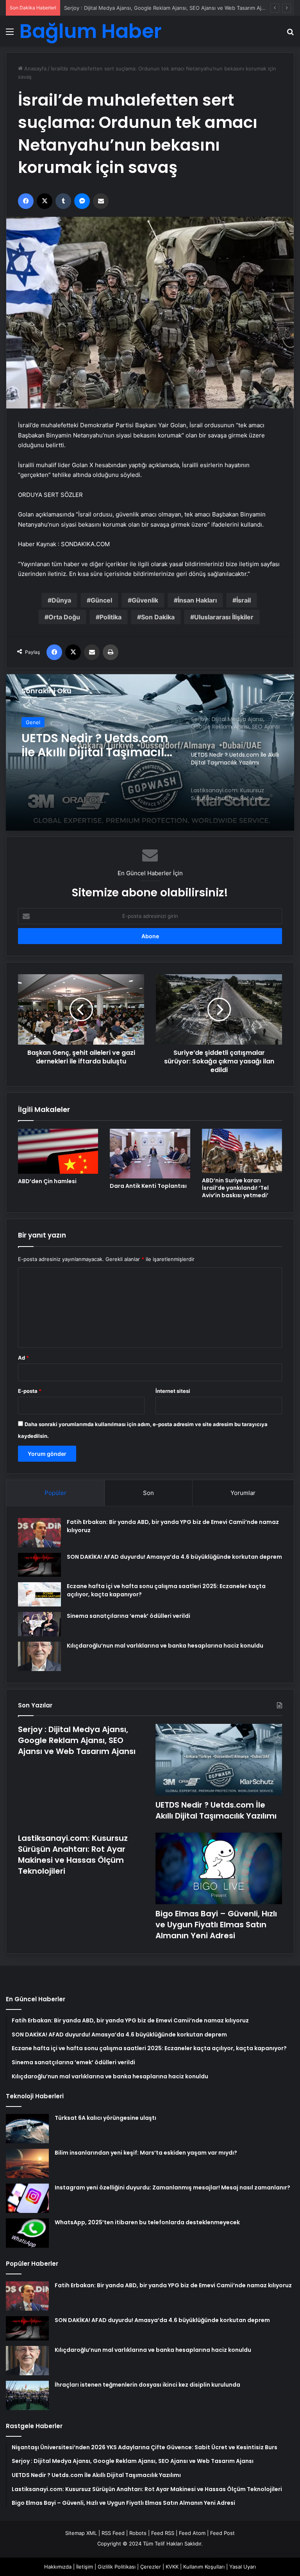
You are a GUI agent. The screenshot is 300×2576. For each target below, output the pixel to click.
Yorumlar (243, 1493)
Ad (23, 1358)
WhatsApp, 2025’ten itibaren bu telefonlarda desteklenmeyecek (147, 2222)
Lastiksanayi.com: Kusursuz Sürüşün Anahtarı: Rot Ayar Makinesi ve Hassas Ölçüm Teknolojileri (80, 745)
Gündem (36, 722)
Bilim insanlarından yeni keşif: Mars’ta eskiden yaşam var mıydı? (146, 2153)
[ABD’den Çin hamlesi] (58, 1151)
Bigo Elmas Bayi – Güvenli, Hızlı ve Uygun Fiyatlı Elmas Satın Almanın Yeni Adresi (216, 1925)
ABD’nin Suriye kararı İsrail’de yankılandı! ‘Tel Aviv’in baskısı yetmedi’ (235, 1188)
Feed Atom (192, 2533)
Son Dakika (158, 617)
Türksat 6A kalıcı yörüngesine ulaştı (105, 2118)
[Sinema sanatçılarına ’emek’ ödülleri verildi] (39, 1624)
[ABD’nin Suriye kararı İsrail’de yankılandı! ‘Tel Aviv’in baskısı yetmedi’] (242, 1151)
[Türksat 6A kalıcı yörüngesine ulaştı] (27, 2129)
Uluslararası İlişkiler (224, 617)
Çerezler (151, 2567)
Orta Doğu (64, 617)
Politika (111, 617)
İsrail (244, 600)
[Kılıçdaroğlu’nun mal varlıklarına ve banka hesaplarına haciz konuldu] (39, 1656)
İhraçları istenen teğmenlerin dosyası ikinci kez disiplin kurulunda (147, 2385)
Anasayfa (35, 68)
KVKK (172, 2567)
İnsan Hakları (197, 600)
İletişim (85, 2567)
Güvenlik (145, 600)
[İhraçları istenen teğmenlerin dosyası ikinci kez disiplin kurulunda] (27, 2395)
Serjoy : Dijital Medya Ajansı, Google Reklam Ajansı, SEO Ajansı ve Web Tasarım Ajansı (77, 1740)
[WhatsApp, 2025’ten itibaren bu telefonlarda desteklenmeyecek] (27, 2233)
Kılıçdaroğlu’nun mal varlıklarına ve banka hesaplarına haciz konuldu (165, 1646)
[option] (150, 752)
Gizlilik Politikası (117, 2567)
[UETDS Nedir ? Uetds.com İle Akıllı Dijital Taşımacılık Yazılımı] (219, 1760)
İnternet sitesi (173, 1391)
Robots (138, 2533)
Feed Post (222, 2533)
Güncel (101, 600)
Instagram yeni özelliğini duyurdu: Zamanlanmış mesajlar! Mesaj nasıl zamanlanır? (172, 2187)
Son (148, 1493)
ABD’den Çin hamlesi (47, 1181)
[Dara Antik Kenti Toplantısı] (150, 1154)
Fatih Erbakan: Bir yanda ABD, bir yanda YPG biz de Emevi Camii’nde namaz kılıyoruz (173, 2285)
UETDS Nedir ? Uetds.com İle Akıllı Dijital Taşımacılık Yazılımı (136, 8)
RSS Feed (113, 2533)
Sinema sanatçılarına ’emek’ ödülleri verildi (129, 1616)
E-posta (30, 1391)
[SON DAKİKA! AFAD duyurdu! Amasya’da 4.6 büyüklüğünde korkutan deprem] (39, 1565)
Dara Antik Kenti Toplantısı (148, 1186)
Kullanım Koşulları (204, 2567)
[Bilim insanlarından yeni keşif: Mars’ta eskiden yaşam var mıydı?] (27, 2163)
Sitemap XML (81, 2533)
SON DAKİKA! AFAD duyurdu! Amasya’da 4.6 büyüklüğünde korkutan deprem (174, 1557)
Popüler (55, 1493)
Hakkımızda (58, 2567)
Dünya (61, 600)
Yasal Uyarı (243, 2567)
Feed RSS (163, 2533)
